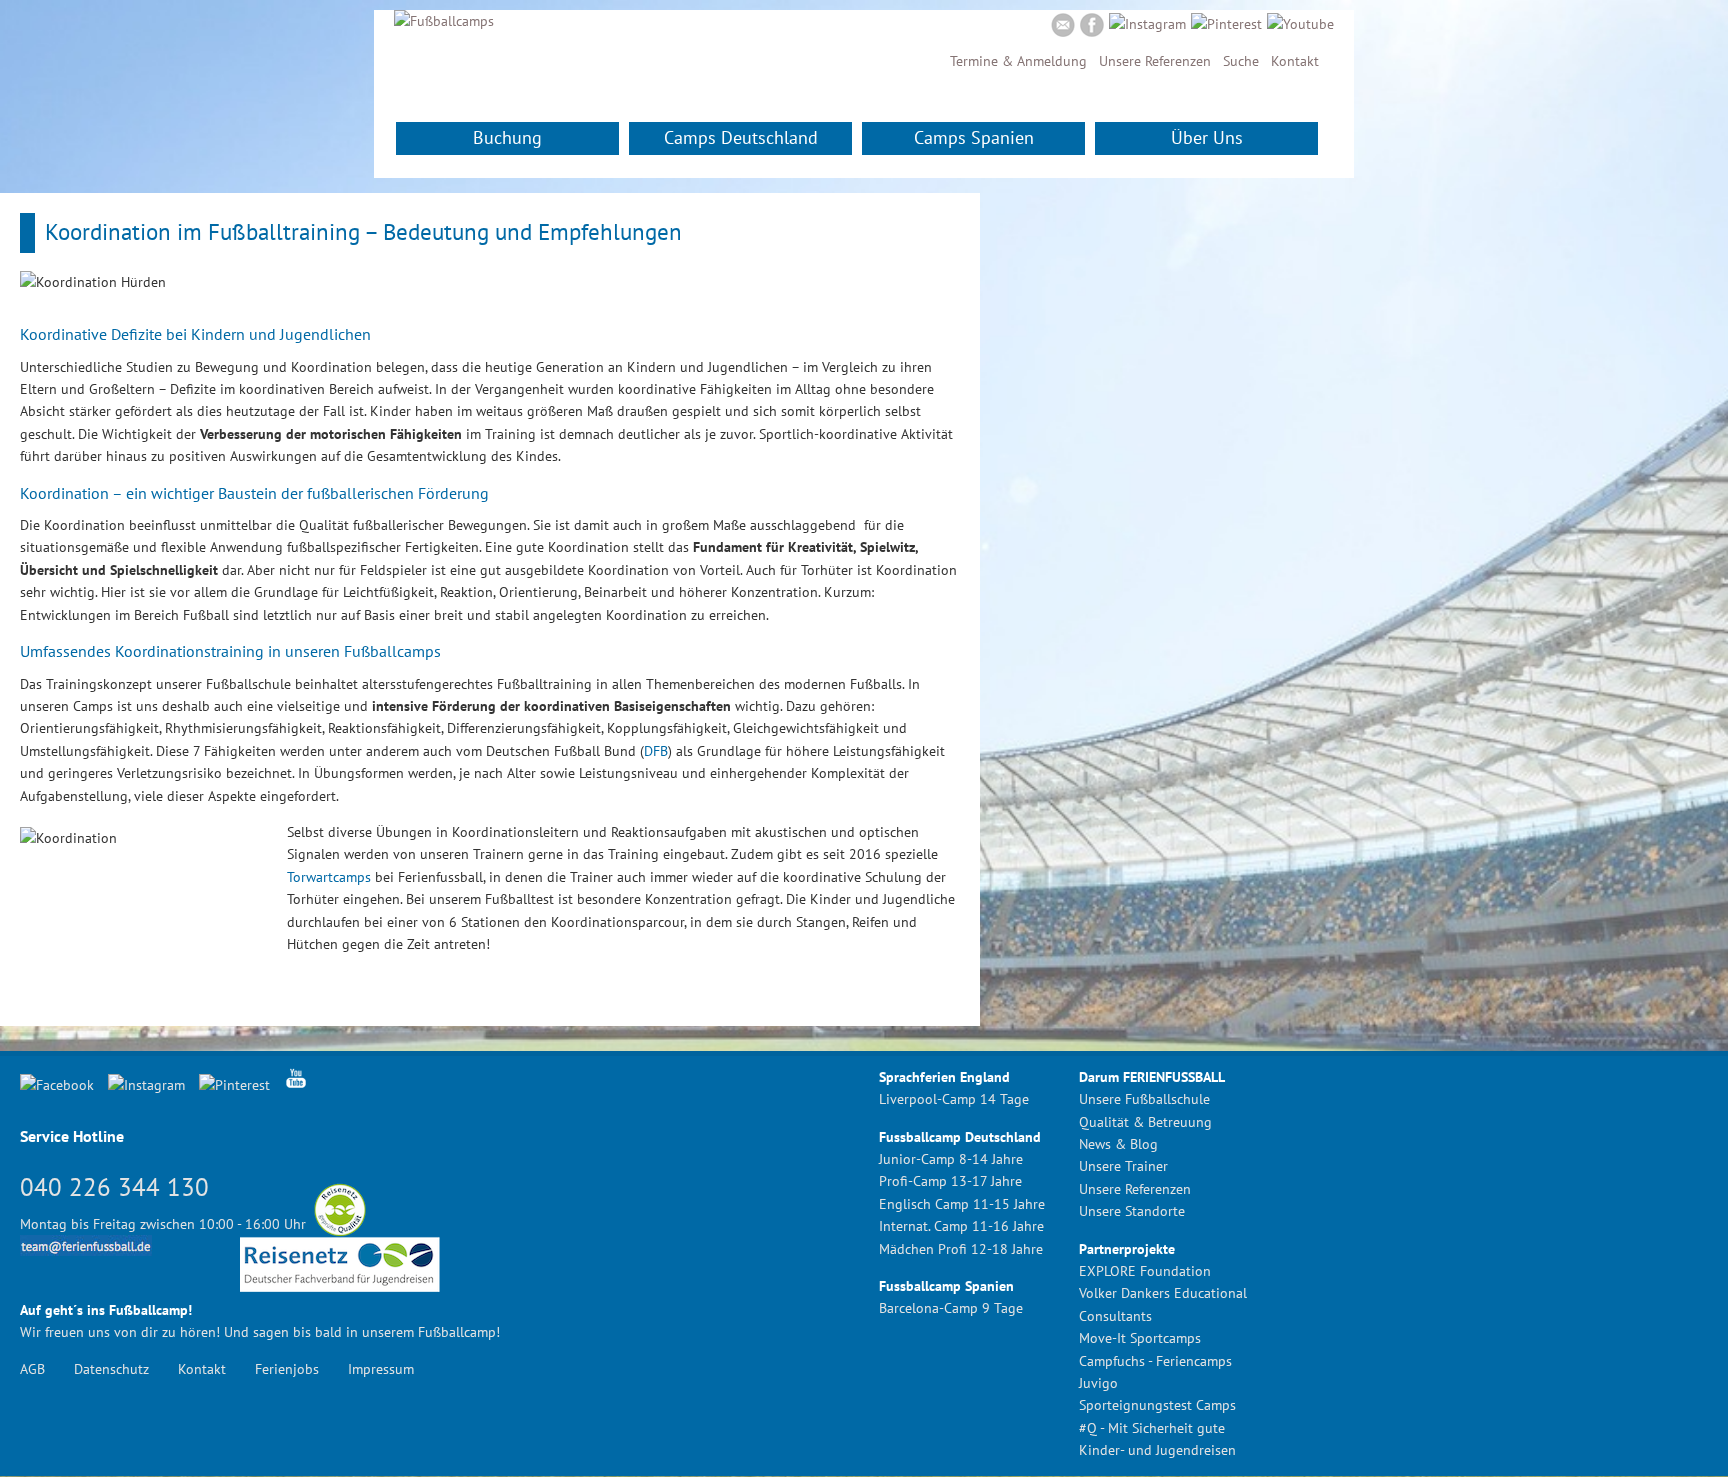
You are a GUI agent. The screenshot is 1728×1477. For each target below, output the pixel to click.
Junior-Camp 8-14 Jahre (951, 1159)
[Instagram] (1147, 24)
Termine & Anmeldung (1018, 61)
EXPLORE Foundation (1145, 1271)
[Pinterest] (1226, 24)
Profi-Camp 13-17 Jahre (950, 1181)
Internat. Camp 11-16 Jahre (961, 1226)
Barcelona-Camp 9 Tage (951, 1308)
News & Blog (1118, 1144)
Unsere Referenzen (1155, 61)
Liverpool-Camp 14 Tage (954, 1099)
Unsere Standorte (1132, 1211)
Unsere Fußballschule (1144, 1099)
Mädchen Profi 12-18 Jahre (961, 1249)
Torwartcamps (329, 877)
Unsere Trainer (1123, 1166)
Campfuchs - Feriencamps (1155, 1361)
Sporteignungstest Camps (1157, 1405)
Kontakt (1295, 61)
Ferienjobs (287, 1369)
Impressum (381, 1369)
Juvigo (1098, 1383)
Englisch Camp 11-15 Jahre (962, 1204)
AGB (32, 1369)
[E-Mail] (1063, 28)
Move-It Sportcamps (1140, 1338)
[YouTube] (1300, 24)
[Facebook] (1092, 28)
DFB (656, 751)
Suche (1241, 61)
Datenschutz (111, 1369)
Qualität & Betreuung (1145, 1122)
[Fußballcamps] (444, 21)
